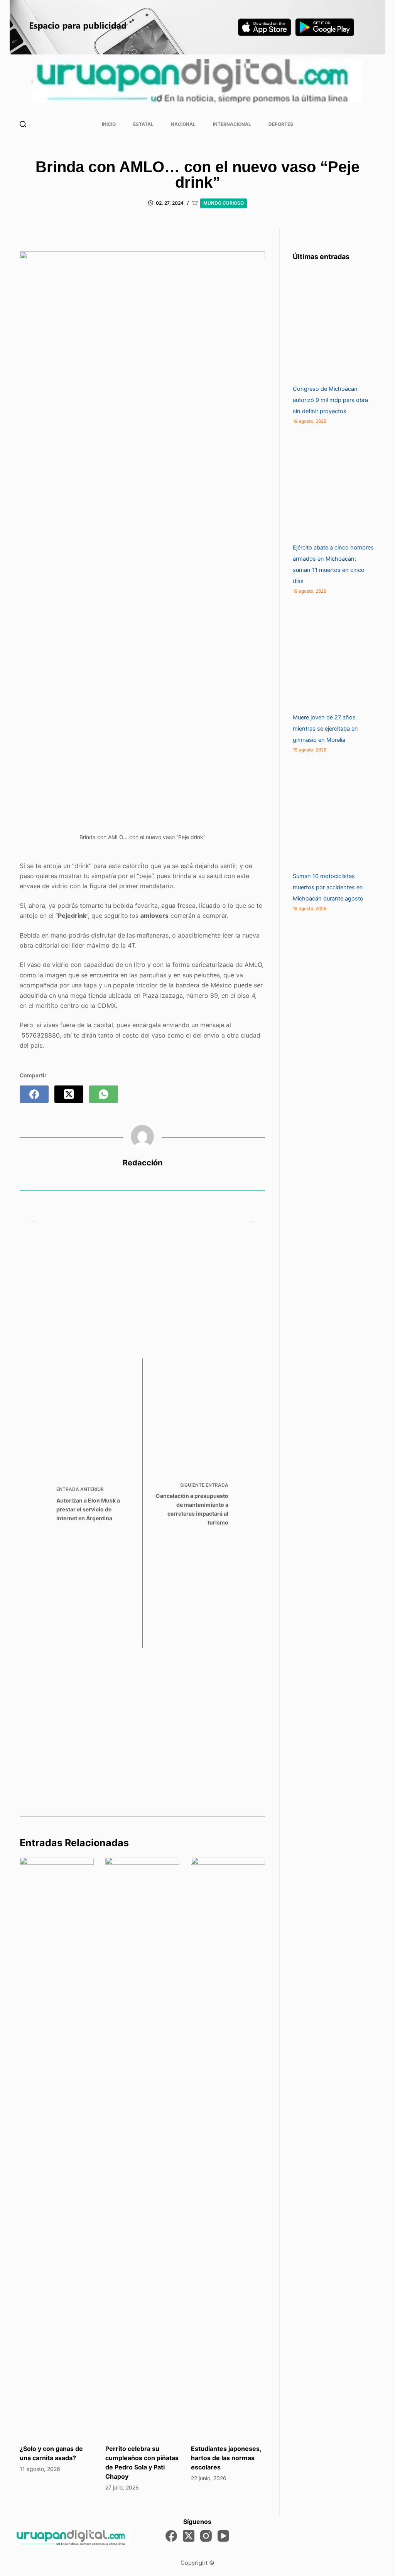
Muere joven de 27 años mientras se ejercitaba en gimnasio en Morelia (325, 729)
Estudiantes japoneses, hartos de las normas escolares (226, 2458)
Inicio (109, 124)
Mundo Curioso (224, 203)
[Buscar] (23, 124)
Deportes (281, 124)
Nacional (183, 124)
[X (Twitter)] (69, 1094)
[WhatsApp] (104, 1094)
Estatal (143, 124)
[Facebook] (34, 1094)
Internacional (232, 124)
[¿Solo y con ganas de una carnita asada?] (57, 2147)
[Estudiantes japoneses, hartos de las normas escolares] (228, 2147)
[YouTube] (223, 2536)
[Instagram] (206, 2536)
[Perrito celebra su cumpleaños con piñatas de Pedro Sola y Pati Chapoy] (142, 2147)
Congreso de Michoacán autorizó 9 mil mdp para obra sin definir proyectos (330, 400)
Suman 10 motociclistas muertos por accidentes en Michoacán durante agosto (328, 887)
